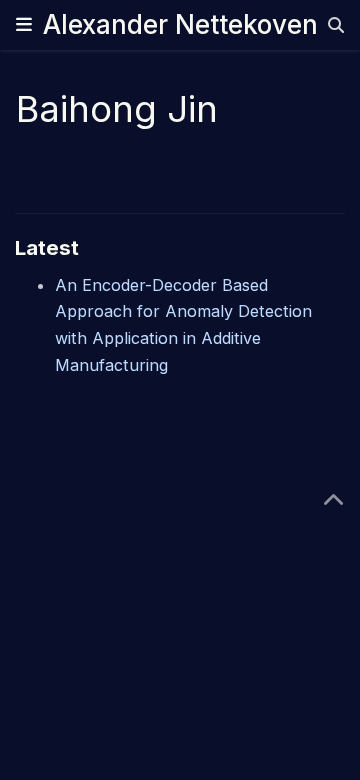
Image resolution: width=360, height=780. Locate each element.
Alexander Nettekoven (180, 24)
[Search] (336, 25)
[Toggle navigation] (24, 24)
